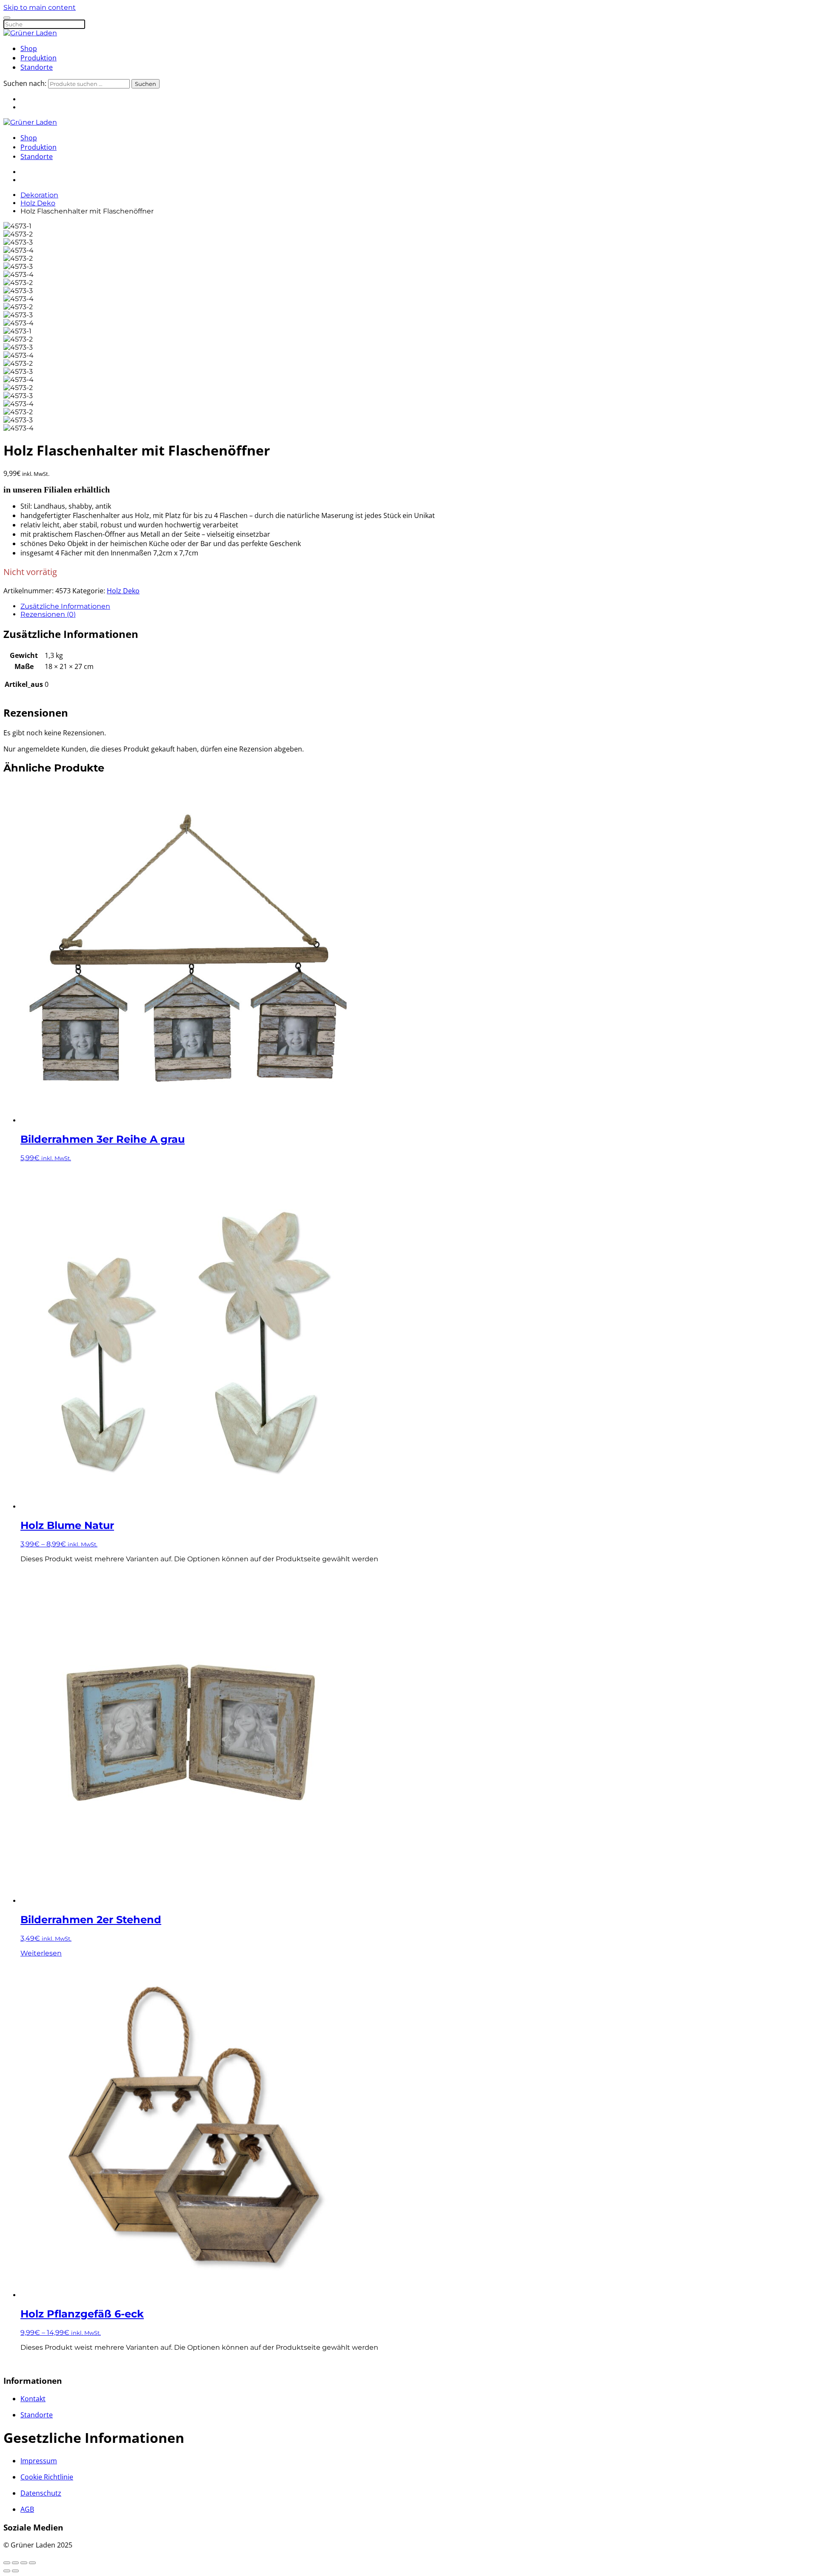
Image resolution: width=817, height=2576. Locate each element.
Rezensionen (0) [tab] (48, 614)
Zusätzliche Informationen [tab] (65, 606)
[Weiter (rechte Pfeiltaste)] (15, 2571)
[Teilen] (24, 2563)
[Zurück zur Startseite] (30, 33)
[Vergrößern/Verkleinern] (7, 2563)
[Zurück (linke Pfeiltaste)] (7, 2571)
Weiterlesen (41, 1953)
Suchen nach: (25, 83)
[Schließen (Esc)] (32, 2563)
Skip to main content (40, 7)
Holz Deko (123, 591)
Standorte (37, 67)
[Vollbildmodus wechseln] (15, 2563)
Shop (29, 48)
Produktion (39, 58)
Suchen (146, 84)
